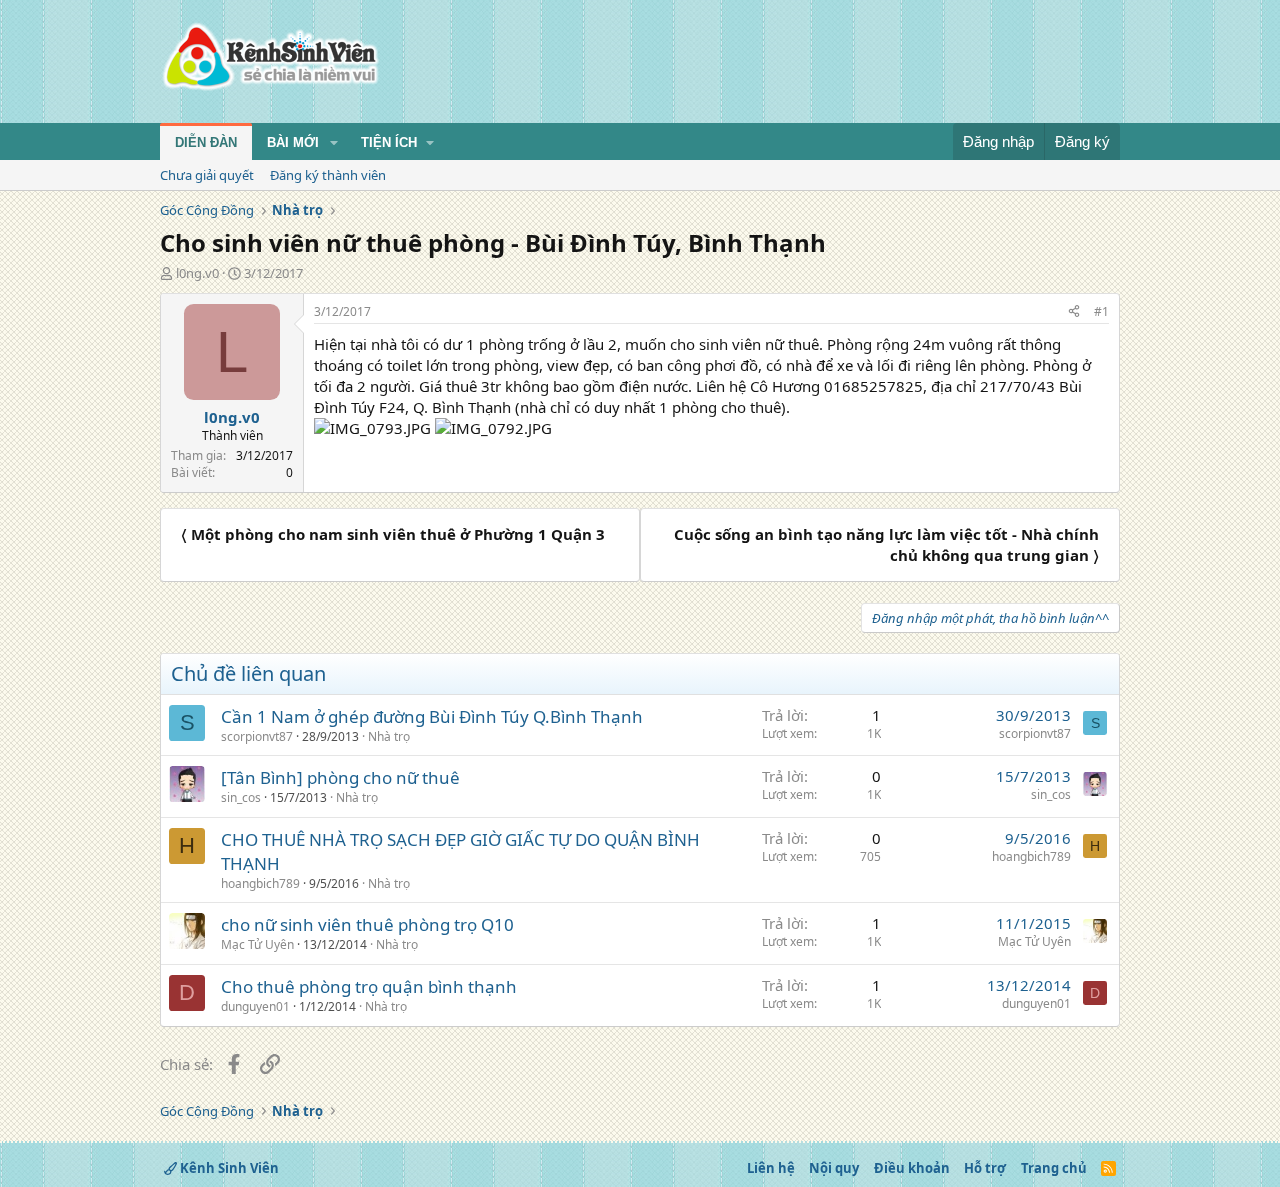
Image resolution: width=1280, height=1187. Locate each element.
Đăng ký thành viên (328, 175)
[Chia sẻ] (1074, 312)
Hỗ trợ (985, 1168)
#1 (1101, 311)
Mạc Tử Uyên (257, 944)
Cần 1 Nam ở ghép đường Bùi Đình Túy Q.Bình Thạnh (432, 716)
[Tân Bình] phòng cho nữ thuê (340, 777)
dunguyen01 (255, 1006)
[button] (334, 143)
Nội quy (834, 1168)
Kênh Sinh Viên (228, 1168)
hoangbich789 (260, 883)
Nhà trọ (389, 736)
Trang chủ (1054, 1168)
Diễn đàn (206, 142)
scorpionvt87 (257, 736)
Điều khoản (912, 1168)
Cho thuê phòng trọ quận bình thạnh (369, 986)
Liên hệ (771, 1168)
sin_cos (241, 797)
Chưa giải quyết (207, 175)
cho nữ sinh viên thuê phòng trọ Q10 (367, 924)
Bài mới (293, 142)
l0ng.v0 (197, 273)
